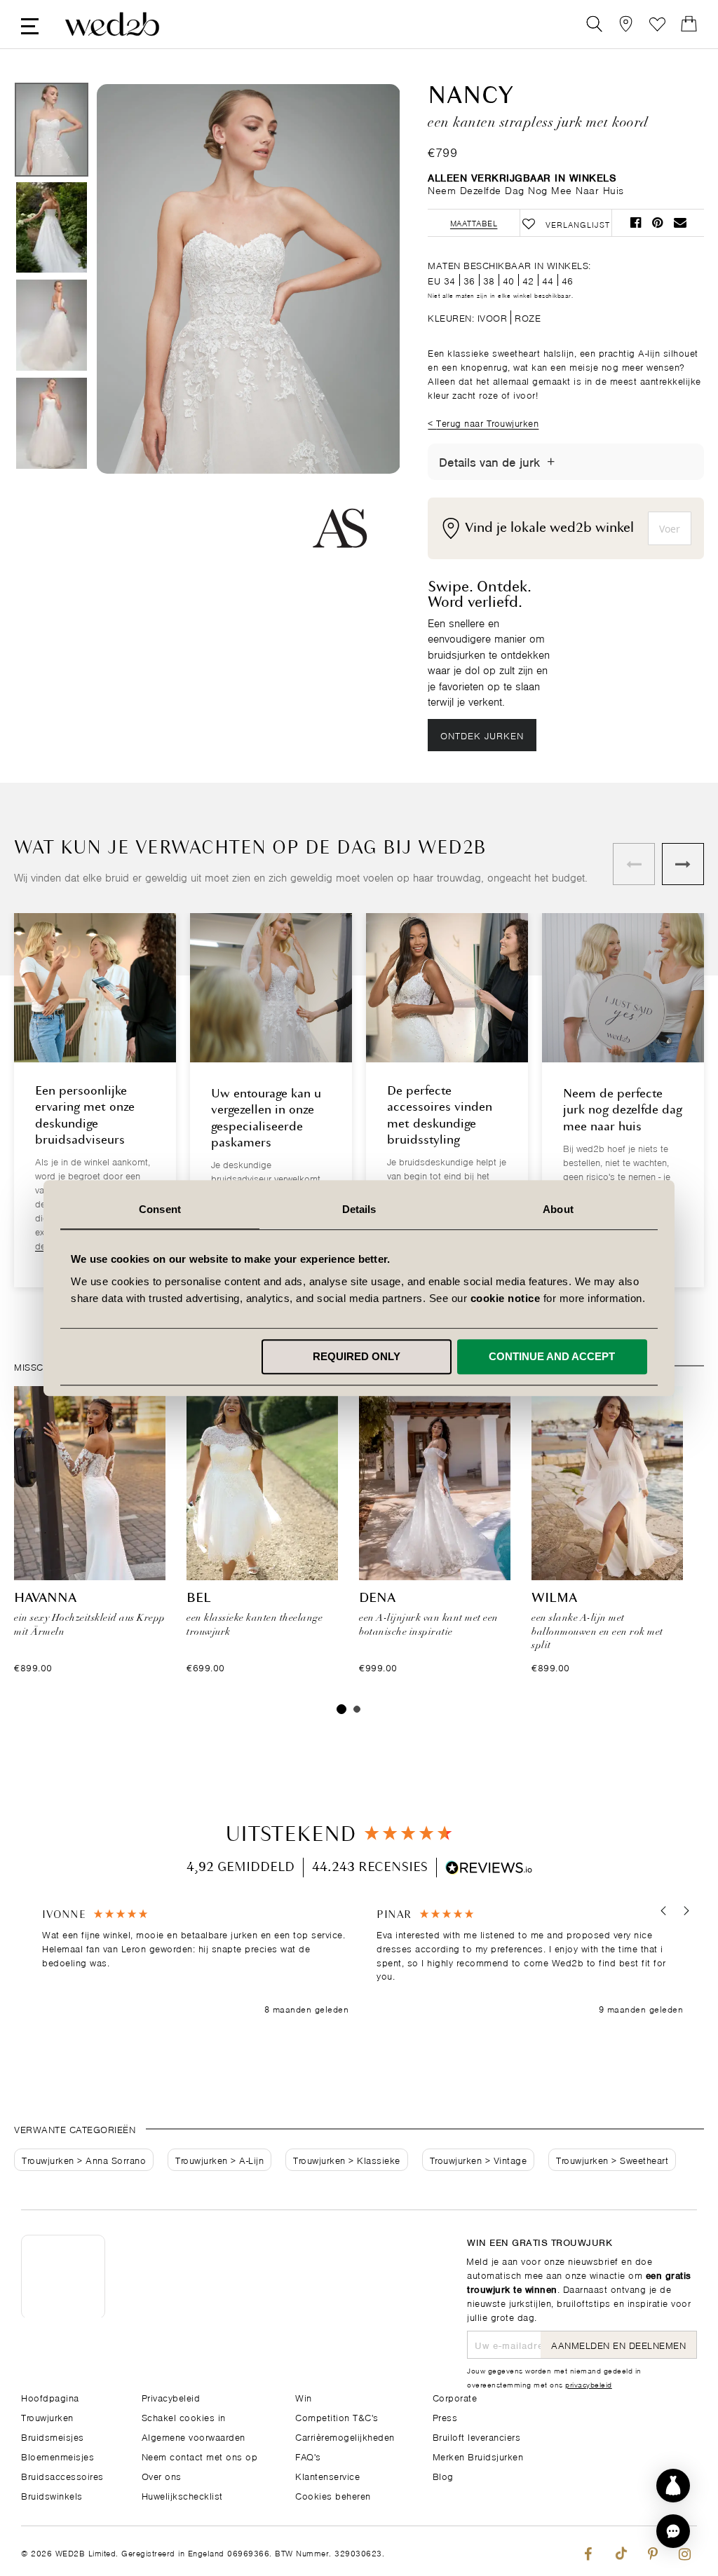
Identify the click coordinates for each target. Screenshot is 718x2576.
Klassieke (379, 2159)
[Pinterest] (652, 2551)
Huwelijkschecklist (182, 2495)
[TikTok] (620, 2551)
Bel (199, 1598)
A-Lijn (251, 2159)
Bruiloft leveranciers (477, 2436)
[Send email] (680, 222)
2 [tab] (357, 1709)
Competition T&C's (337, 2417)
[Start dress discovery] (673, 2486)
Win (304, 2397)
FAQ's (308, 2456)
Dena (377, 1598)
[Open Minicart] (689, 24)
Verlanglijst (657, 24)
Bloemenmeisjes (57, 2456)
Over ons (162, 2475)
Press (445, 2417)
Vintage (510, 2159)
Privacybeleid (171, 2397)
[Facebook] (588, 2551)
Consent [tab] (160, 1209)
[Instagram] (685, 2551)
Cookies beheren (333, 2495)
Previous (135, 328)
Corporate (455, 2397)
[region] (363, 1962)
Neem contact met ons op (200, 2456)
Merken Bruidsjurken (478, 2456)
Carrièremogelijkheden (345, 2436)
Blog (443, 2475)
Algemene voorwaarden (194, 2436)
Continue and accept (552, 1356)
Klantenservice (327, 2475)
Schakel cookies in (184, 2417)
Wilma (554, 1598)
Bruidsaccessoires (62, 2475)
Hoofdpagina (50, 2397)
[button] (664, 1911)
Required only (357, 1356)
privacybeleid (589, 2384)
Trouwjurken (48, 2159)
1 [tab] (341, 1709)
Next (361, 328)
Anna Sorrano (116, 2159)
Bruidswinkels (52, 2495)
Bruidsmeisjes (53, 2436)
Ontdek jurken (482, 735)
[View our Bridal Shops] (626, 24)
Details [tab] (359, 1209)
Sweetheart (644, 2159)
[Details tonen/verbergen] (551, 462)
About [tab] (558, 1209)
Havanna (45, 1598)
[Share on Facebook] (636, 222)
